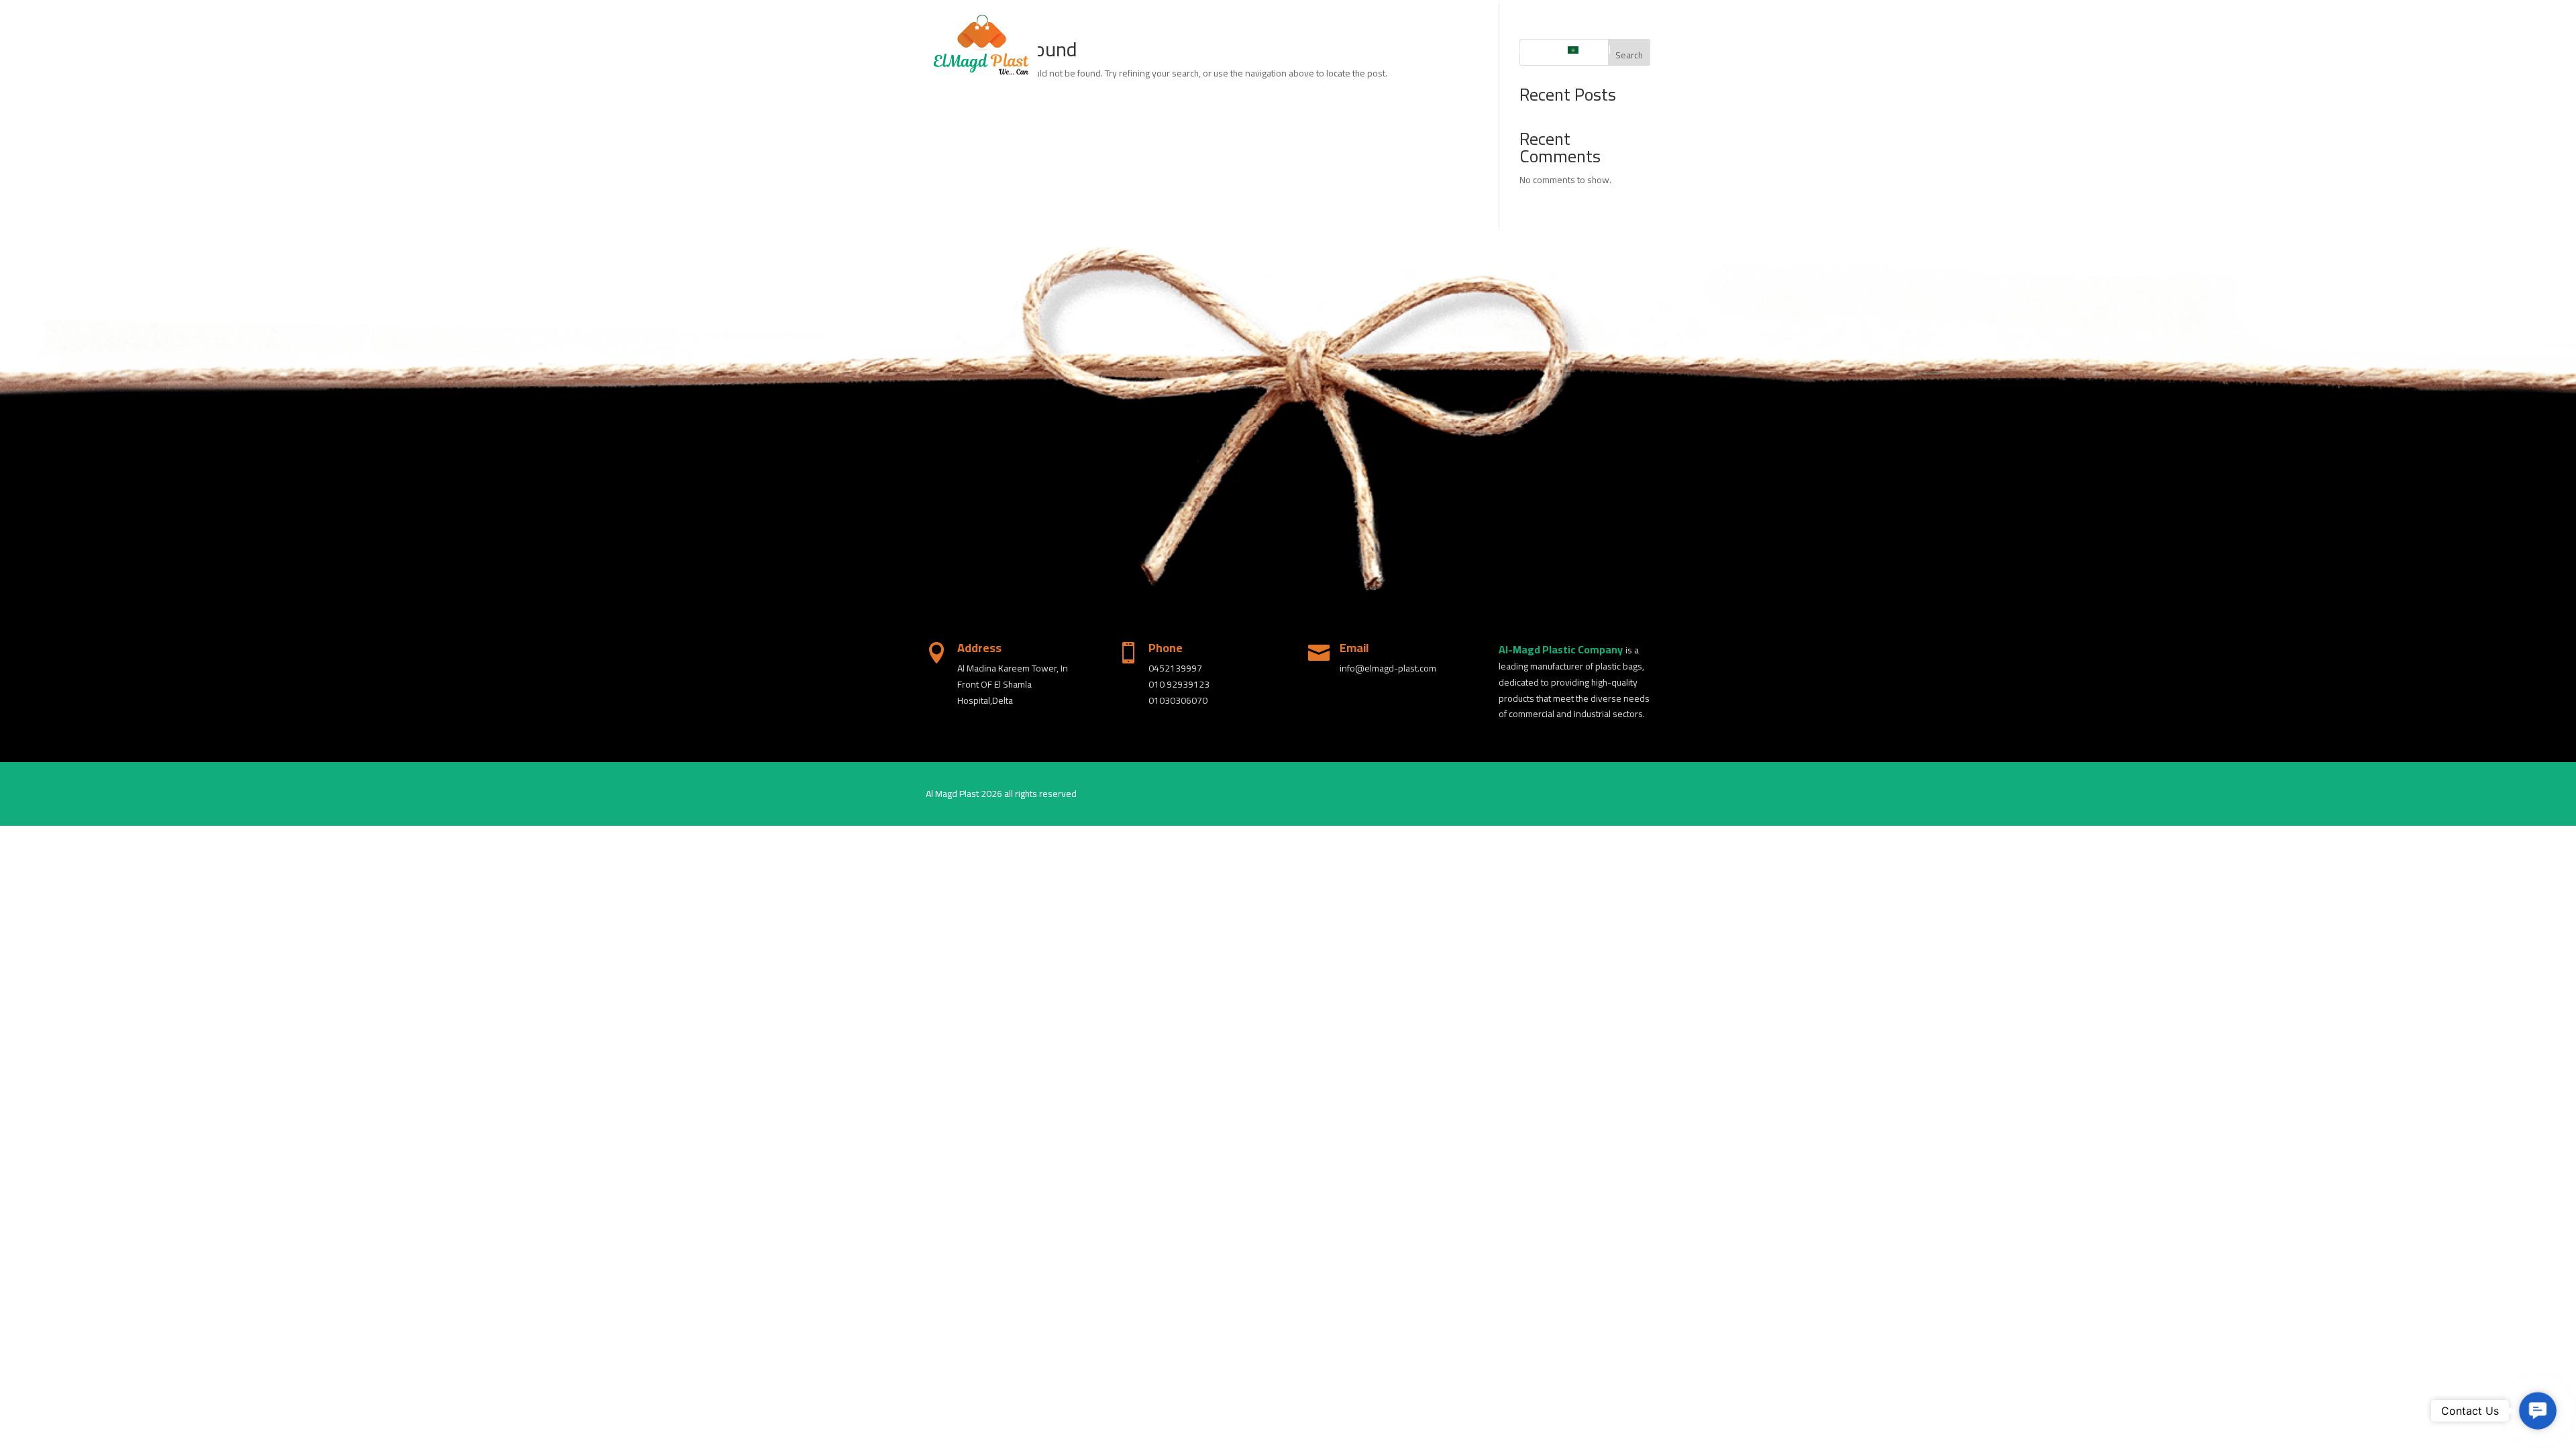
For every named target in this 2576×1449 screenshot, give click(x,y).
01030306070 (1178, 700)
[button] (2538, 1411)
